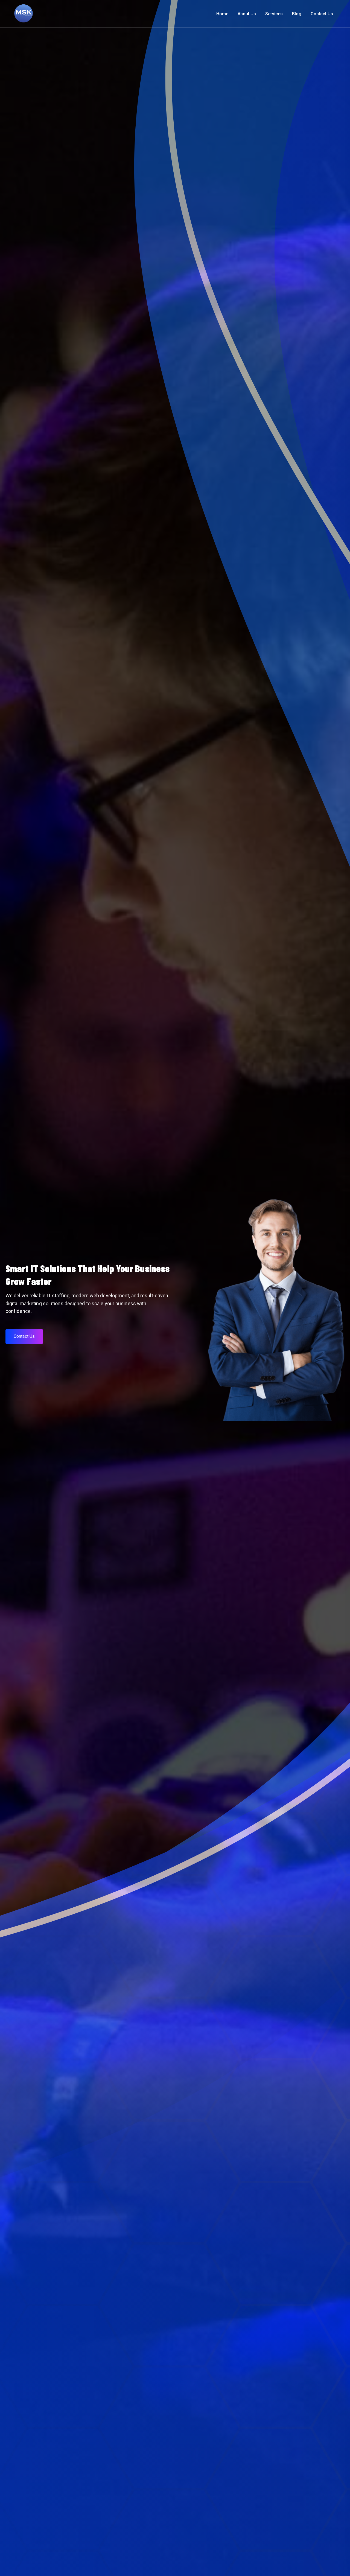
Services (274, 14)
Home (222, 14)
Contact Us (322, 14)
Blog (297, 14)
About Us (247, 14)
